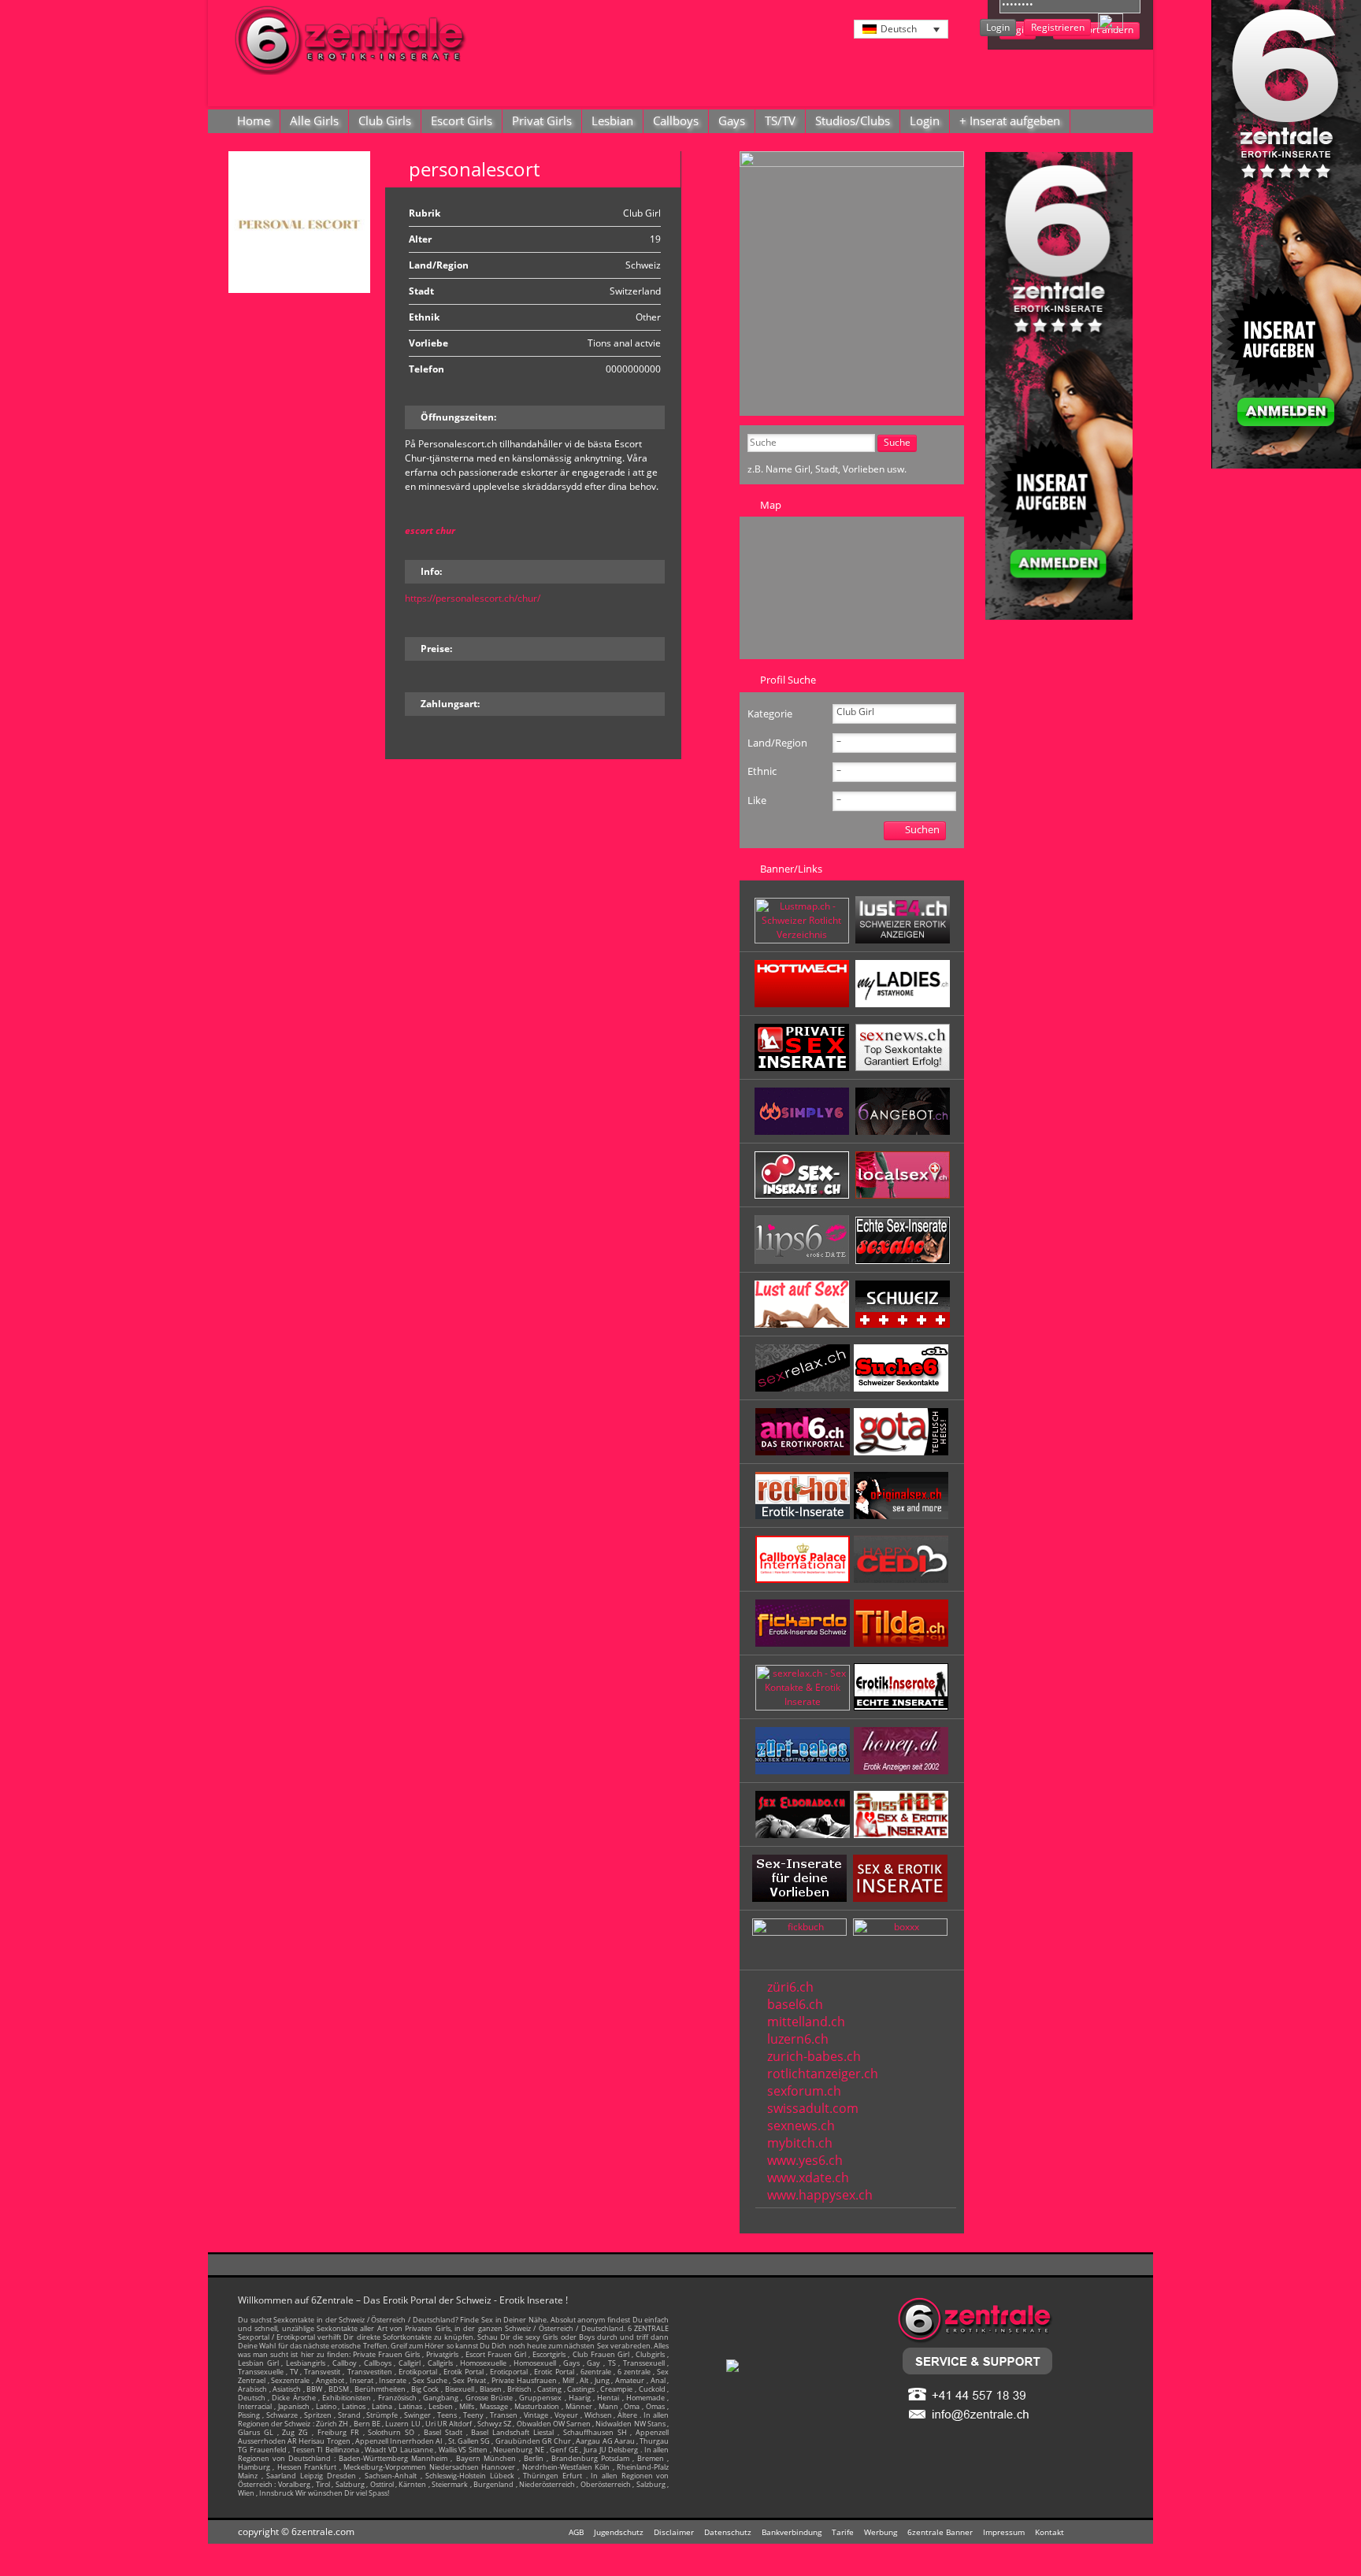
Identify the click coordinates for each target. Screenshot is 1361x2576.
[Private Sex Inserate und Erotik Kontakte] (804, 1067)
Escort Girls (462, 120)
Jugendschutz (619, 2532)
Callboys (676, 120)
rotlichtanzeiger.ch (823, 2074)
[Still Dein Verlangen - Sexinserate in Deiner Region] (903, 940)
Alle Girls (314, 120)
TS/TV (780, 120)
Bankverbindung (792, 2532)
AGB (576, 2532)
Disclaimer (674, 2532)
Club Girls (385, 120)
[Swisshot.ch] (901, 1835)
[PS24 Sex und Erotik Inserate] (903, 1004)
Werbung (881, 2532)
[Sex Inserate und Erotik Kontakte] (804, 1195)
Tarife (843, 2532)
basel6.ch (795, 2004)
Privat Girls (542, 120)
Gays (732, 120)
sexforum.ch (804, 2091)
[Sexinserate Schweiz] (903, 1324)
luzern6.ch (798, 2039)
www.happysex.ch (820, 2195)
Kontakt (1049, 2532)
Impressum (1004, 2532)
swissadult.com (813, 2108)
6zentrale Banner (940, 2532)
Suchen (922, 829)
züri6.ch (790, 1987)
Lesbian (612, 120)
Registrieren (1058, 27)
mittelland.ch (806, 2022)
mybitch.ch (800, 2143)
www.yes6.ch (805, 2160)
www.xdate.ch (808, 2178)
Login (998, 27)
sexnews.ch (801, 2126)
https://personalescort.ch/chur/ (473, 598)
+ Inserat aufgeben (1010, 120)
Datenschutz (728, 2532)
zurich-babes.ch (814, 2056)
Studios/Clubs (853, 120)
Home (254, 120)
